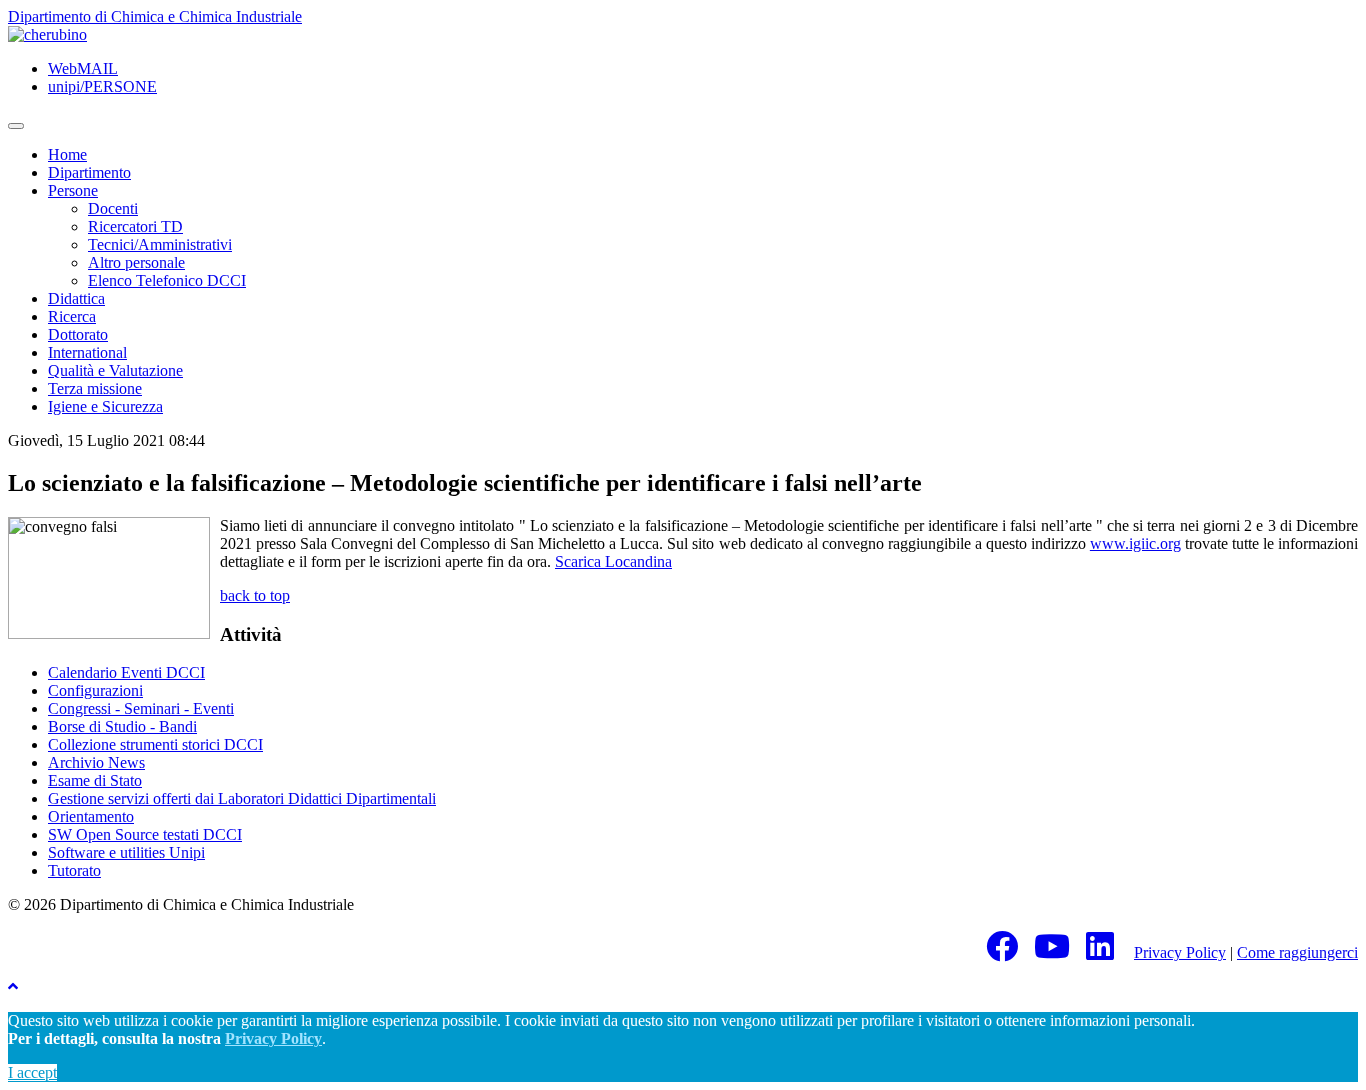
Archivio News (96, 762)
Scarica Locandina (613, 561)
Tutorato (74, 870)
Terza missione (95, 388)
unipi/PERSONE (102, 86)
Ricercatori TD (135, 226)
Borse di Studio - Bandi (122, 726)
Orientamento (91, 816)
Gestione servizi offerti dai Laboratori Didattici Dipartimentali (242, 798)
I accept (32, 1072)
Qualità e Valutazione (115, 370)
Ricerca (72, 316)
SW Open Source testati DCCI (145, 834)
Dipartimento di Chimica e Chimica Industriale (155, 16)
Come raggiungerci (1297, 952)
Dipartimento (89, 172)
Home (67, 154)
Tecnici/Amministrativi (160, 244)
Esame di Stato (95, 780)
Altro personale (136, 262)
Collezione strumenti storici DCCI (155, 744)
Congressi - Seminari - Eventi (141, 708)
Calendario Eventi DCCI (126, 672)
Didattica (76, 298)
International (87, 352)
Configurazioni (95, 690)
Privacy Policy (1180, 952)
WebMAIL (83, 68)
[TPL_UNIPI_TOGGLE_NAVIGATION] (16, 126)
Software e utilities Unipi (126, 852)
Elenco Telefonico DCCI (167, 280)
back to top (255, 595)
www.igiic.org (1135, 543)
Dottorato (78, 334)
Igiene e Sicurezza (105, 406)
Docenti (113, 208)
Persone (73, 190)
